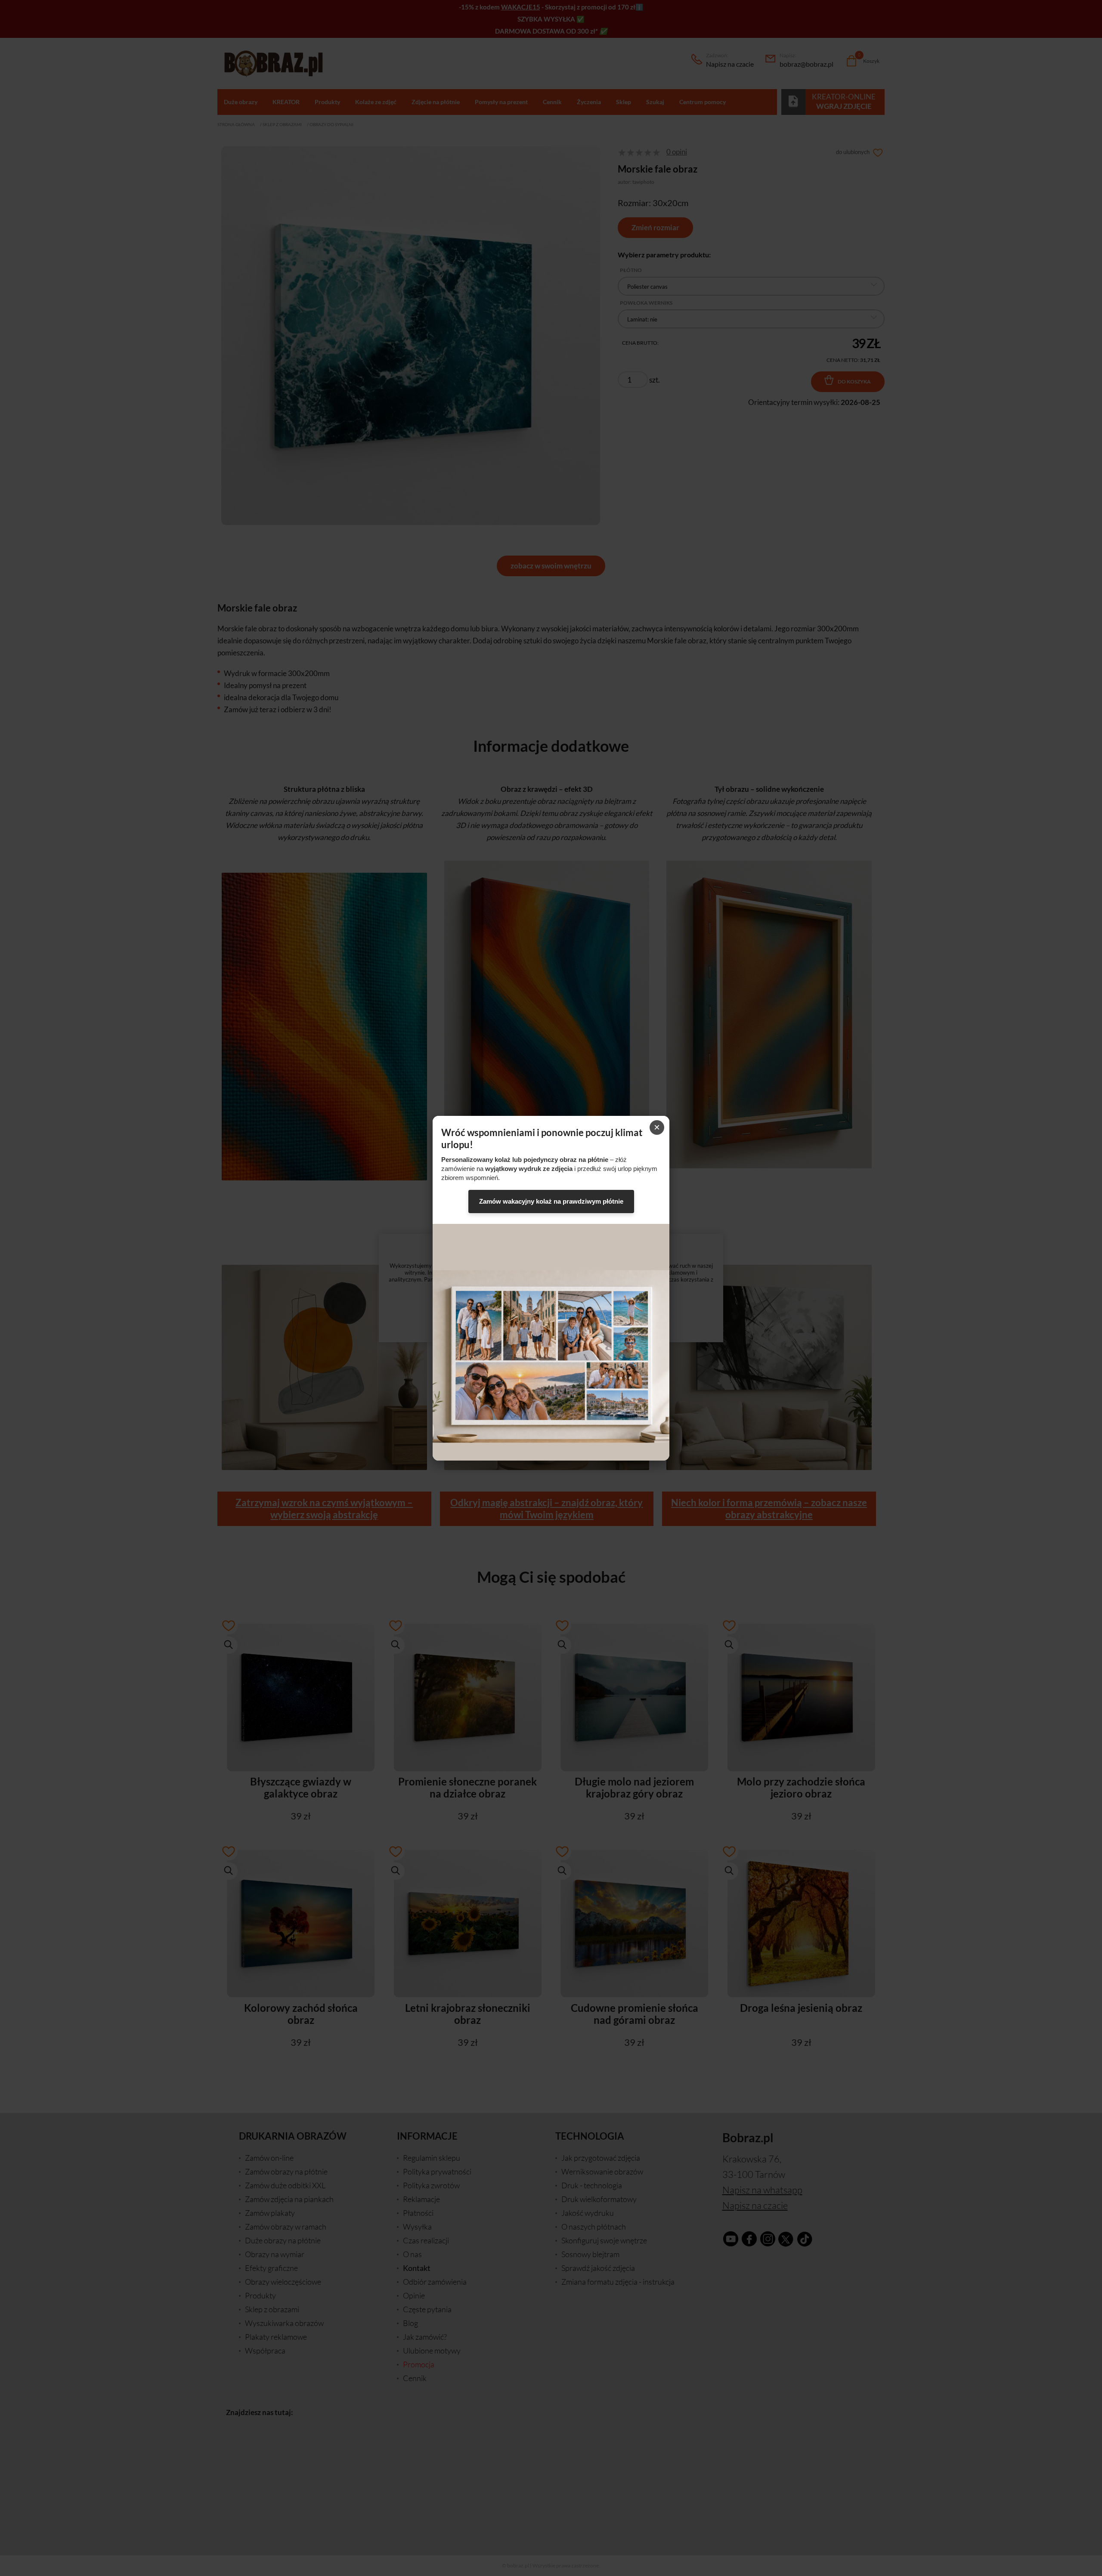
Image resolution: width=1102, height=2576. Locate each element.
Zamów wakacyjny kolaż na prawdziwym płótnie (551, 1201)
